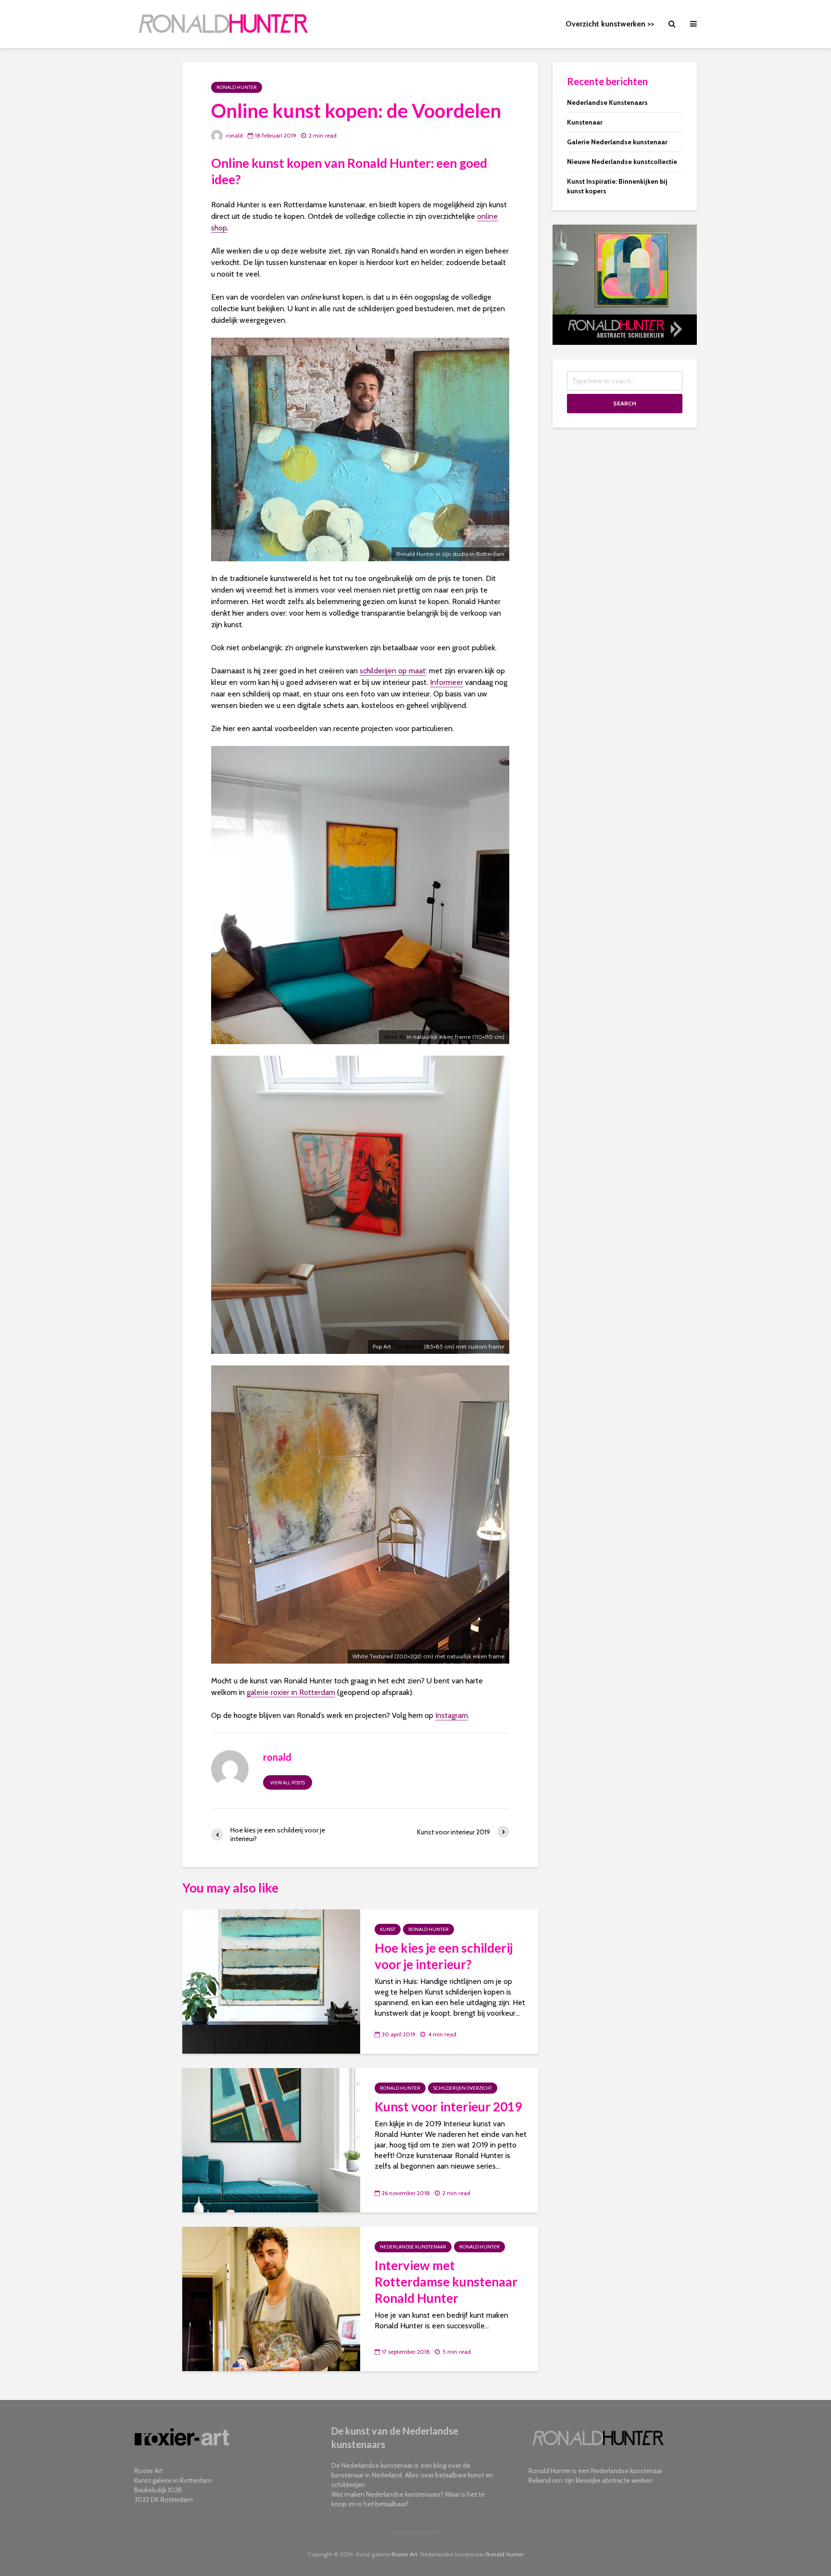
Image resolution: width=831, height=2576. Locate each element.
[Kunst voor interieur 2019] (271, 2140)
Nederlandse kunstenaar (413, 2247)
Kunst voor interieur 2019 (448, 2107)
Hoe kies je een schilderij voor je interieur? (444, 1956)
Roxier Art (404, 2554)
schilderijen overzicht (463, 2088)
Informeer (447, 682)
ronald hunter (237, 87)
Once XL (395, 1037)
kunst (388, 1929)
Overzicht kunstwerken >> (610, 24)
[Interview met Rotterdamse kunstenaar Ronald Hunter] (271, 2298)
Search (625, 403)
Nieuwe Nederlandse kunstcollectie (622, 162)
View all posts (288, 1783)
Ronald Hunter (505, 2554)
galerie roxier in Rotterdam (291, 1692)
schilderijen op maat (393, 671)
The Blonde (408, 1346)
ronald (234, 135)
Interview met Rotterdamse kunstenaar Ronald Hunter (446, 2282)
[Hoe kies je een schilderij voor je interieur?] (271, 1981)
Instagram (452, 1715)
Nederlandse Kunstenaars (607, 102)
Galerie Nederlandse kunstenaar (617, 142)
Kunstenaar (585, 122)
